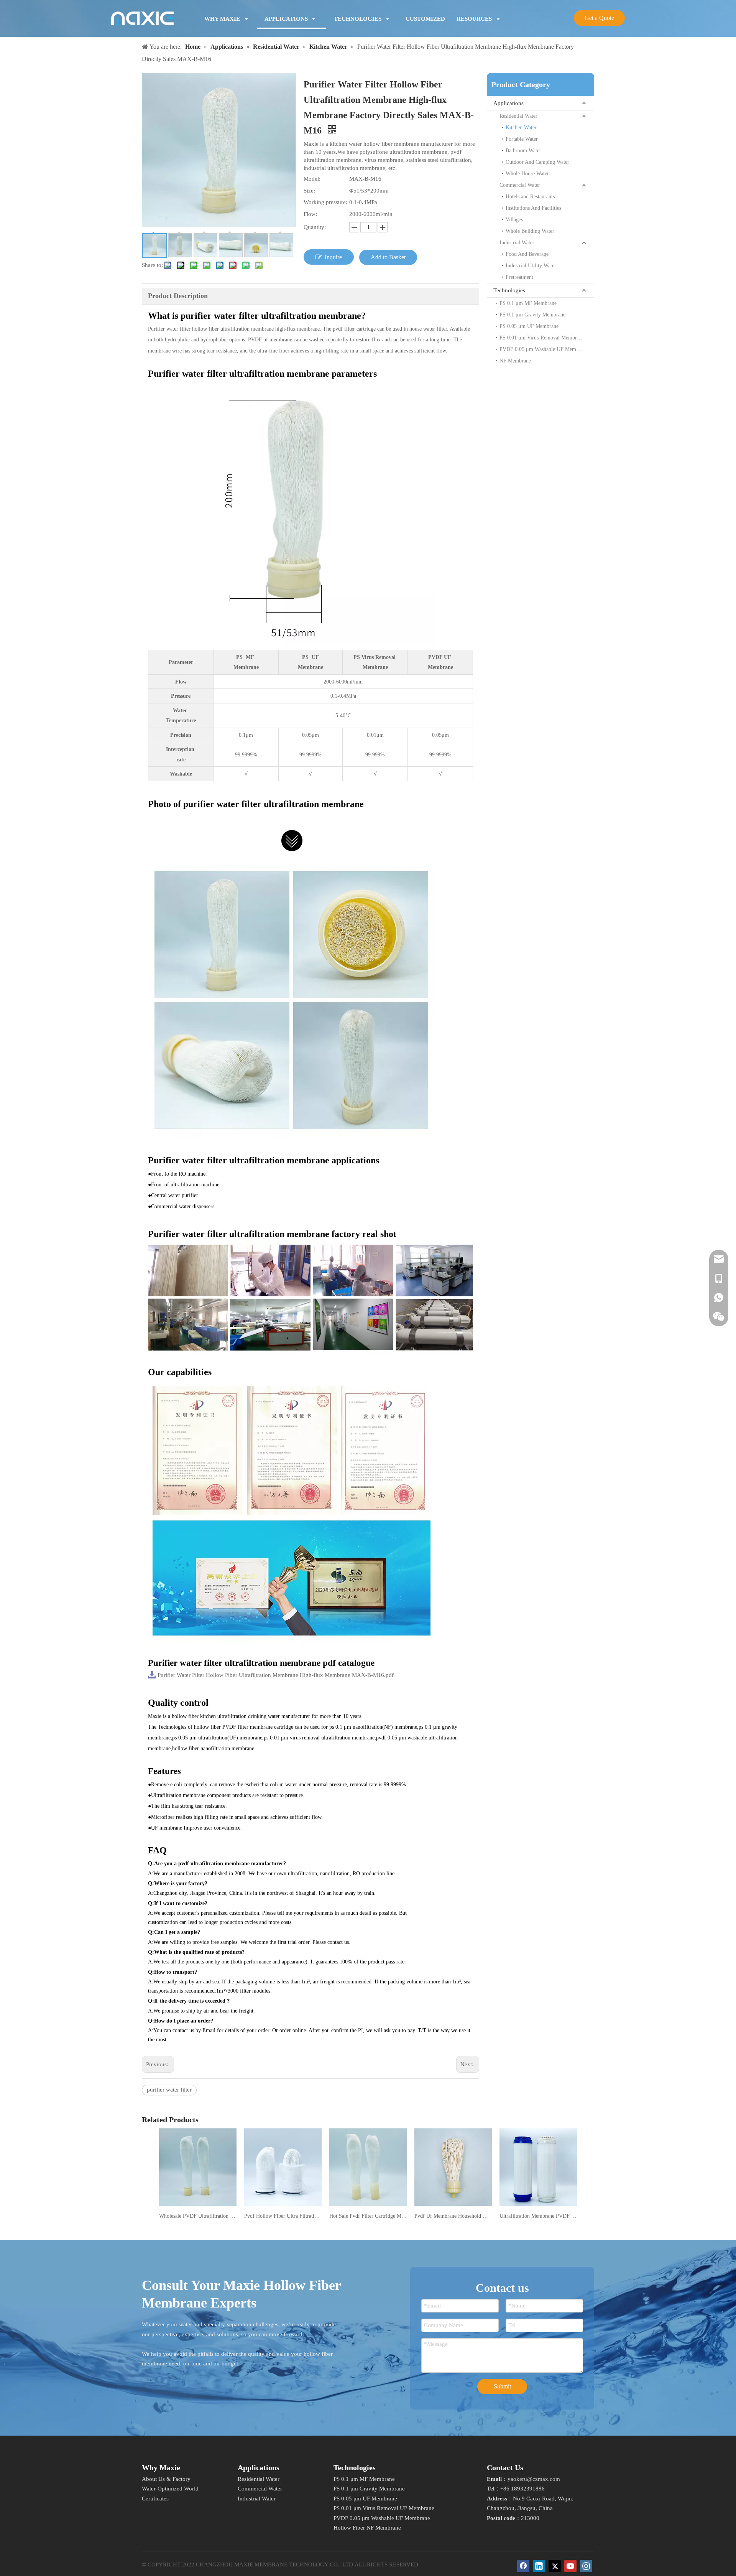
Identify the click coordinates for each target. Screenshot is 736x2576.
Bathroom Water (523, 151)
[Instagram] (586, 2566)
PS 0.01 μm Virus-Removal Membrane (542, 338)
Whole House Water (527, 174)
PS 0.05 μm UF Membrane (529, 326)
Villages (514, 220)
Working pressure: (325, 202)
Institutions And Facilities (533, 208)
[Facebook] (523, 2566)
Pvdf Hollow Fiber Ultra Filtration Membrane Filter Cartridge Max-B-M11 (283, 2216)
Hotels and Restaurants (530, 197)
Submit (502, 2386)
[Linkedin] (539, 2566)
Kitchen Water (521, 128)
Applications (508, 103)
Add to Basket (388, 257)
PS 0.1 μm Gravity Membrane (532, 315)
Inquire (333, 257)
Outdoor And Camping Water (537, 162)
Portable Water (522, 139)
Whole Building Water (530, 231)
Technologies (509, 290)
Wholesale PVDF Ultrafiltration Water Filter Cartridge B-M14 (198, 2216)
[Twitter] (555, 2566)
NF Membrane (515, 361)
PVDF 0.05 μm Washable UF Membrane (544, 349)
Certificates (155, 2499)
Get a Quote (599, 18)
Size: (309, 191)
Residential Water (518, 116)
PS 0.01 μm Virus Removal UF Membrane (384, 2508)
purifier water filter (169, 2090)
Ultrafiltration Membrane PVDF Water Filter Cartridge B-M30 (538, 2216)
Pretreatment (519, 277)
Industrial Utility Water (531, 266)
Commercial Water (520, 185)
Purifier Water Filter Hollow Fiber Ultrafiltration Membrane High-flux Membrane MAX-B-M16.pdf (276, 1675)
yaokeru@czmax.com (534, 2479)
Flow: (310, 214)
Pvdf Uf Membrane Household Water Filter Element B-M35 (453, 2216)
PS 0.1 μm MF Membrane (528, 303)
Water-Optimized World (170, 2489)
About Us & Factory (166, 2479)
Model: (312, 179)
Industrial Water (517, 243)
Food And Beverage (527, 254)
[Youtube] (570, 2566)
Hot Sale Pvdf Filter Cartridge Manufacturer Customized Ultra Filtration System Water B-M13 (368, 2216)
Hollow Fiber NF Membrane (367, 2528)
